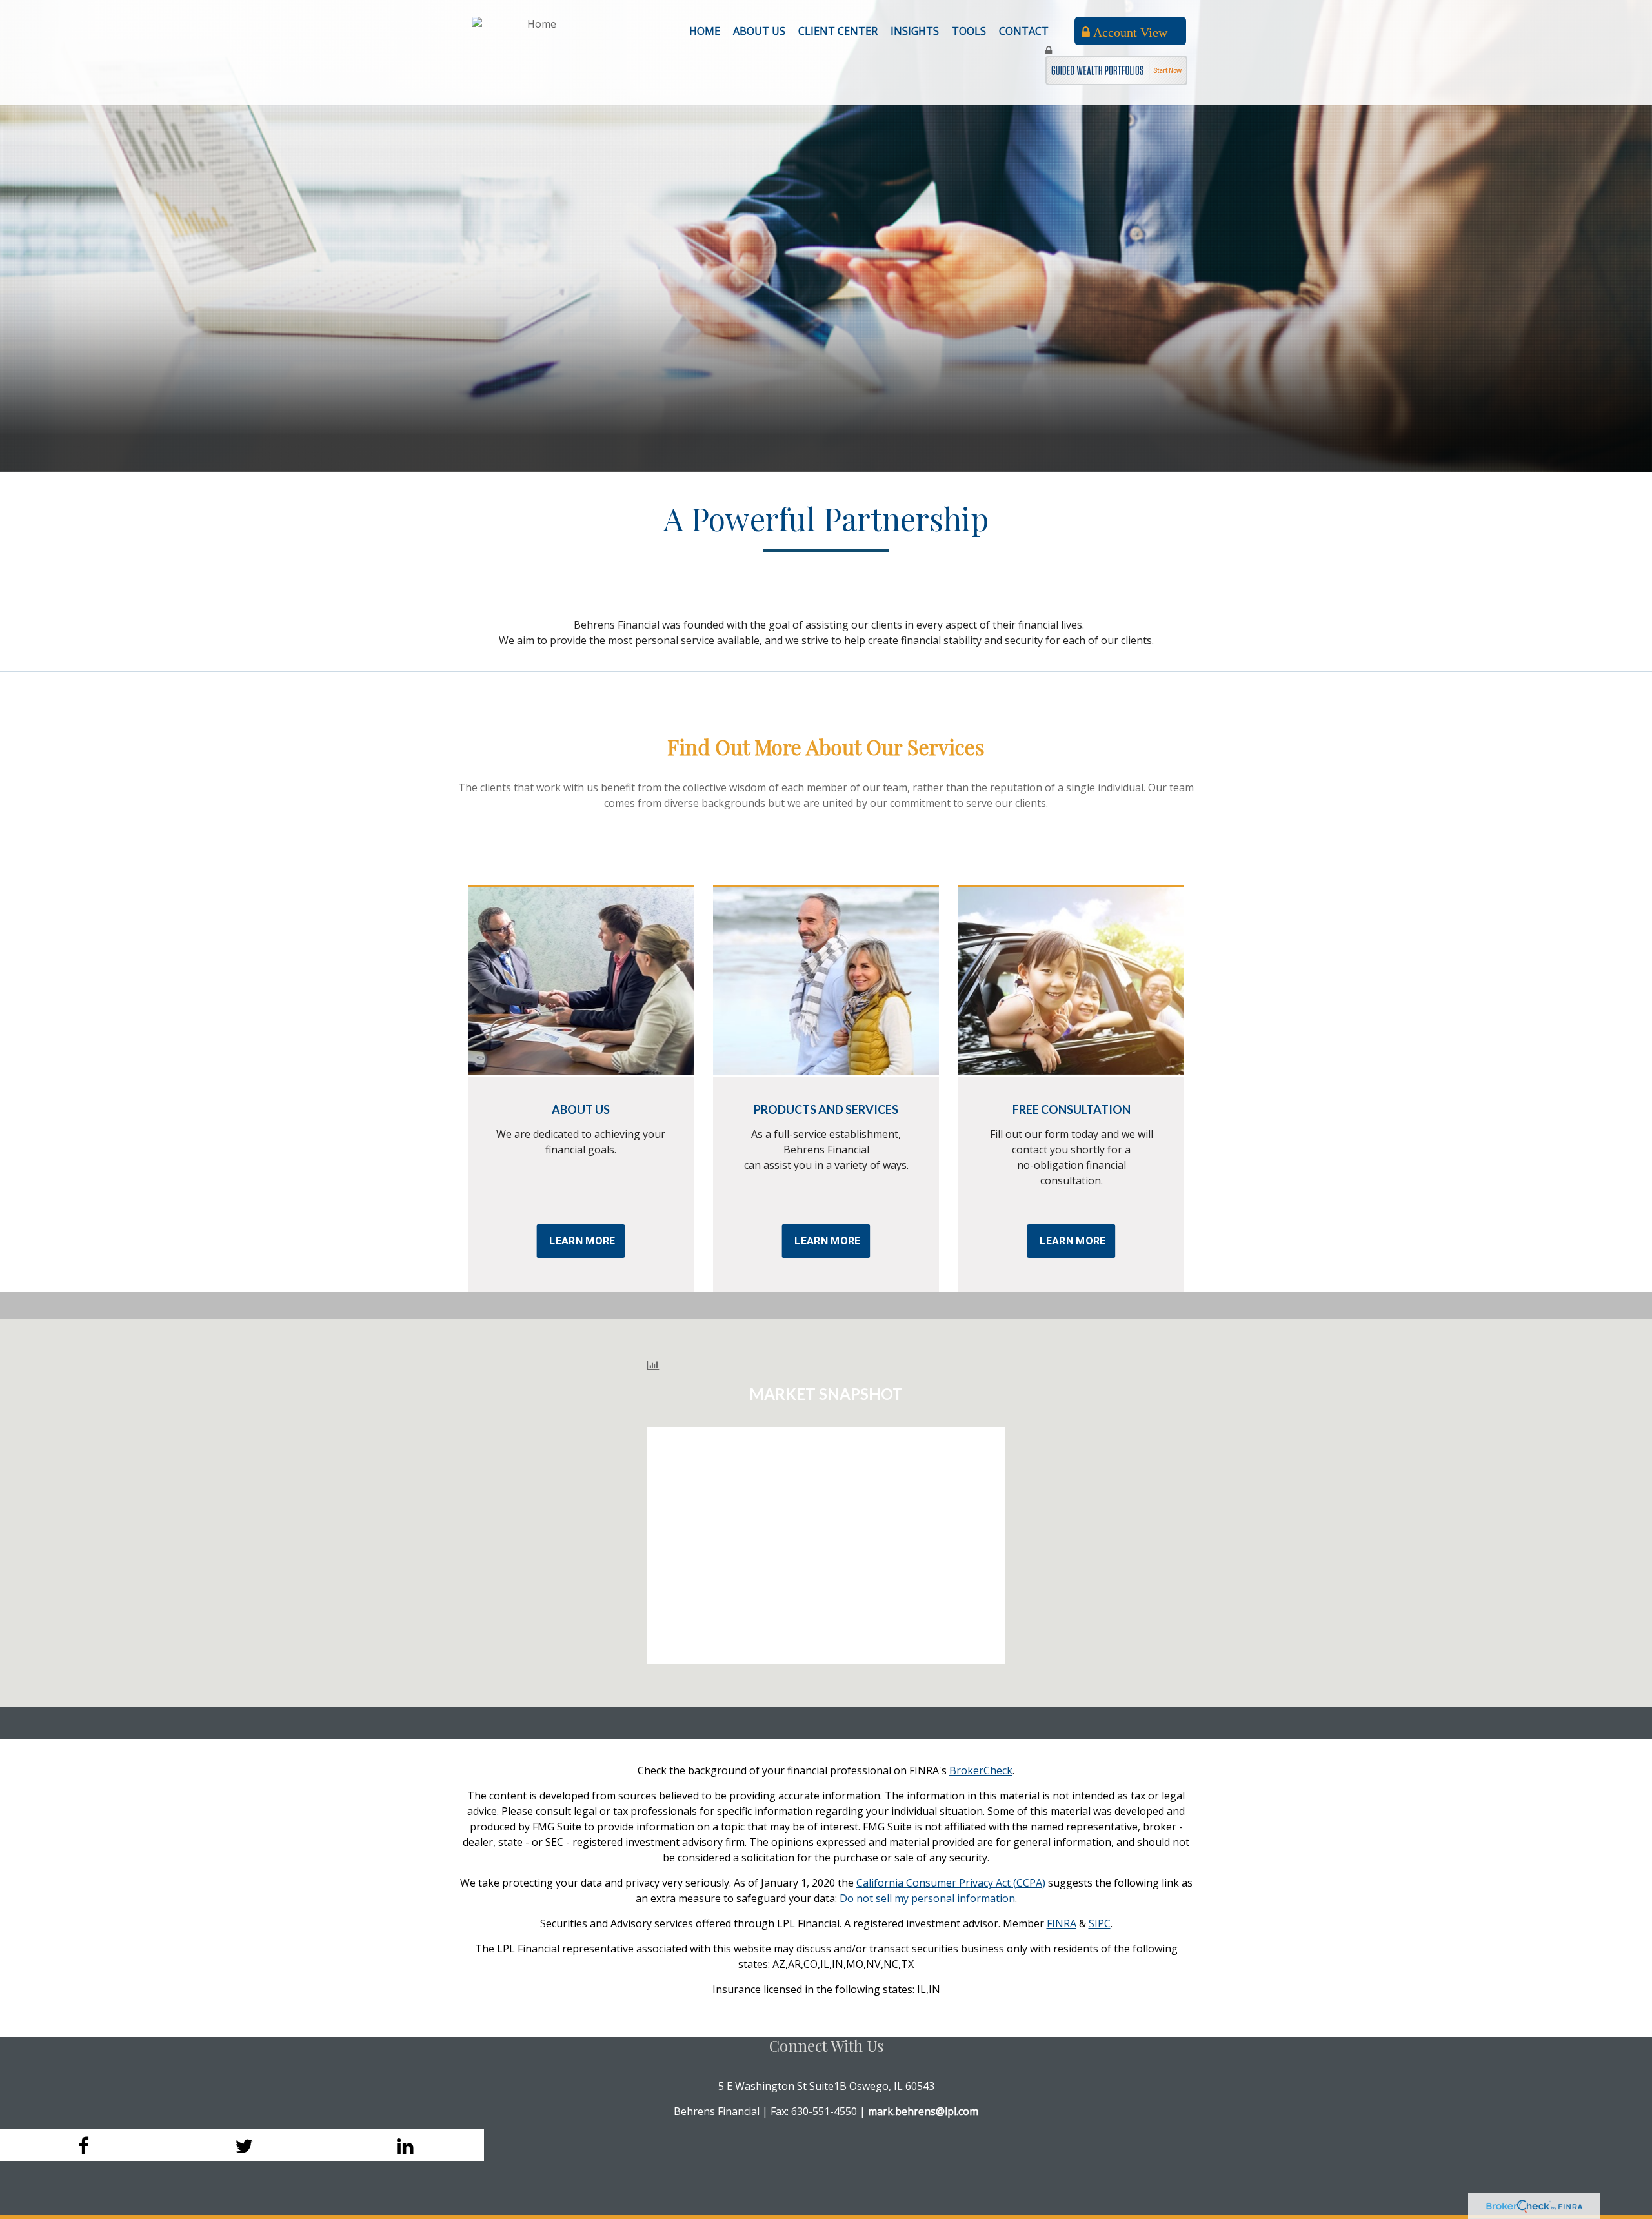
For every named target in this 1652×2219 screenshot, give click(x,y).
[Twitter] (242, 2145)
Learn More (582, 1241)
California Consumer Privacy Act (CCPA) (951, 1883)
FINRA (1062, 1923)
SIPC (1100, 1923)
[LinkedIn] (403, 2145)
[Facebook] (81, 2145)
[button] (759, 31)
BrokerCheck (981, 1770)
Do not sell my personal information (927, 1898)
